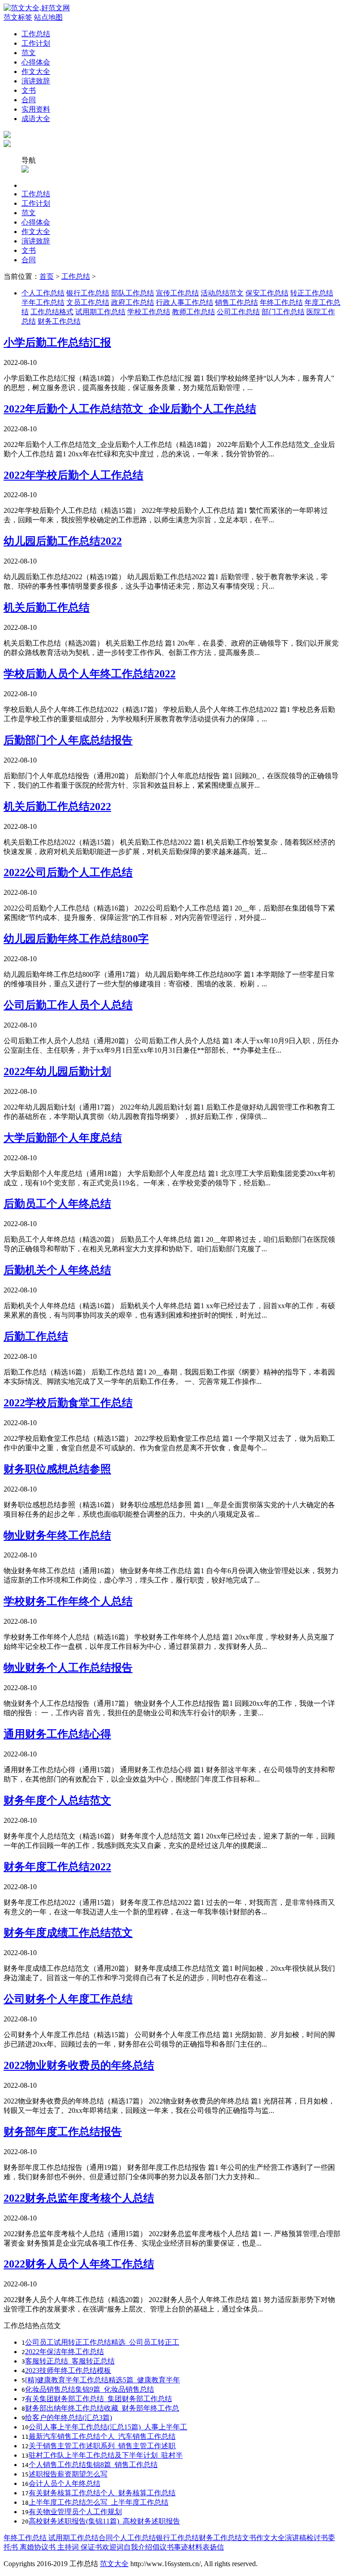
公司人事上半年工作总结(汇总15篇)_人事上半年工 (108, 2427)
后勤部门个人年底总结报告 (68, 740)
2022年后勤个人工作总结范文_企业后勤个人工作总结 (130, 409)
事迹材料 (188, 2547)
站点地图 (48, 17)
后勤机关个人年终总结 (57, 1270)
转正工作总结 (312, 293)
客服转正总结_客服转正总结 (70, 2361)
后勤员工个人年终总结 (57, 1204)
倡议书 (163, 2547)
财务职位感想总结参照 (57, 1469)
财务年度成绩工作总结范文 (68, 1933)
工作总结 (36, 34)
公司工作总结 (238, 312)
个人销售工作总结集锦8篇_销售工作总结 (93, 2465)
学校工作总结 (149, 312)
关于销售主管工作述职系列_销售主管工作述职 (102, 2446)
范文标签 (18, 17)
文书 (29, 90)
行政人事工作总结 (185, 302)
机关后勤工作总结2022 (57, 807)
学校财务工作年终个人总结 (68, 1601)
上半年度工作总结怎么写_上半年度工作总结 (99, 2502)
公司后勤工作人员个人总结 (68, 1005)
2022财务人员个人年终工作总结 (79, 2264)
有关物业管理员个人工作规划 (75, 2512)
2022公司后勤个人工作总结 (68, 872)
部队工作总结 (133, 293)
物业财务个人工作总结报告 (68, 1668)
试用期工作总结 (100, 312)
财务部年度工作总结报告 (63, 2132)
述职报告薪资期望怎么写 (68, 2474)
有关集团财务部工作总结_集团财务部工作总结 (99, 2399)
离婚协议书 (37, 2547)
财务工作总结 (59, 321)
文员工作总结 (88, 302)
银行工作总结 (88, 293)
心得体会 (36, 62)
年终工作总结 (281, 302)
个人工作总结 (43, 293)
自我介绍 (138, 2547)
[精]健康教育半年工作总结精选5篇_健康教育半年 (103, 2380)
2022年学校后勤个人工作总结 (73, 475)
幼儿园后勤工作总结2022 (63, 541)
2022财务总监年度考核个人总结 (79, 2198)
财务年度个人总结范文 (57, 1800)
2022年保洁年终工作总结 (64, 2352)
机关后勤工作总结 (47, 607)
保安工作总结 (267, 293)
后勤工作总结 (36, 1336)
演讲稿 (296, 2538)
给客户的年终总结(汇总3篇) (69, 2418)
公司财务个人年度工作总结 (68, 1999)
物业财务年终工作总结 (57, 1535)
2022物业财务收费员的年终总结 (79, 2065)
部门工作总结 (283, 312)
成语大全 (36, 119)
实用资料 (36, 109)
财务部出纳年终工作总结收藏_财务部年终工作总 (102, 2408)
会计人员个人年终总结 (64, 2483)
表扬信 (213, 2547)
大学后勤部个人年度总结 (63, 1138)
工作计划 (36, 43)
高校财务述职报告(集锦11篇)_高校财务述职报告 (104, 2521)
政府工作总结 (133, 302)
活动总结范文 (222, 293)
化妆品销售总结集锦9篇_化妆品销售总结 (90, 2389)
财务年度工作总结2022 (57, 1867)
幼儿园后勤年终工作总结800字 (76, 939)
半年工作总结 (43, 302)
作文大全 (36, 72)
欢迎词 (113, 2547)
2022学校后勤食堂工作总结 (68, 1403)
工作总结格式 (52, 312)
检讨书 (317, 2538)
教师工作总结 (193, 312)
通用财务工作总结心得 (57, 1734)
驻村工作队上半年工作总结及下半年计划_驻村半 (106, 2455)
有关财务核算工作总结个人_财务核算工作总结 (102, 2493)
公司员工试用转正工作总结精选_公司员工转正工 (102, 2342)
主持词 (67, 2547)
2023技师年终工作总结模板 (68, 2370)
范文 (29, 53)
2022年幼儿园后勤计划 (57, 1071)
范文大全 (114, 2564)
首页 (47, 276)
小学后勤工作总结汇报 (57, 343)
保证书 (90, 2547)
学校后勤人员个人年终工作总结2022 (90, 674)
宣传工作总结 (177, 293)
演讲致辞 (36, 81)
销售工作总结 (236, 302)
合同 (29, 100)
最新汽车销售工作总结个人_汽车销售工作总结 (102, 2436)
